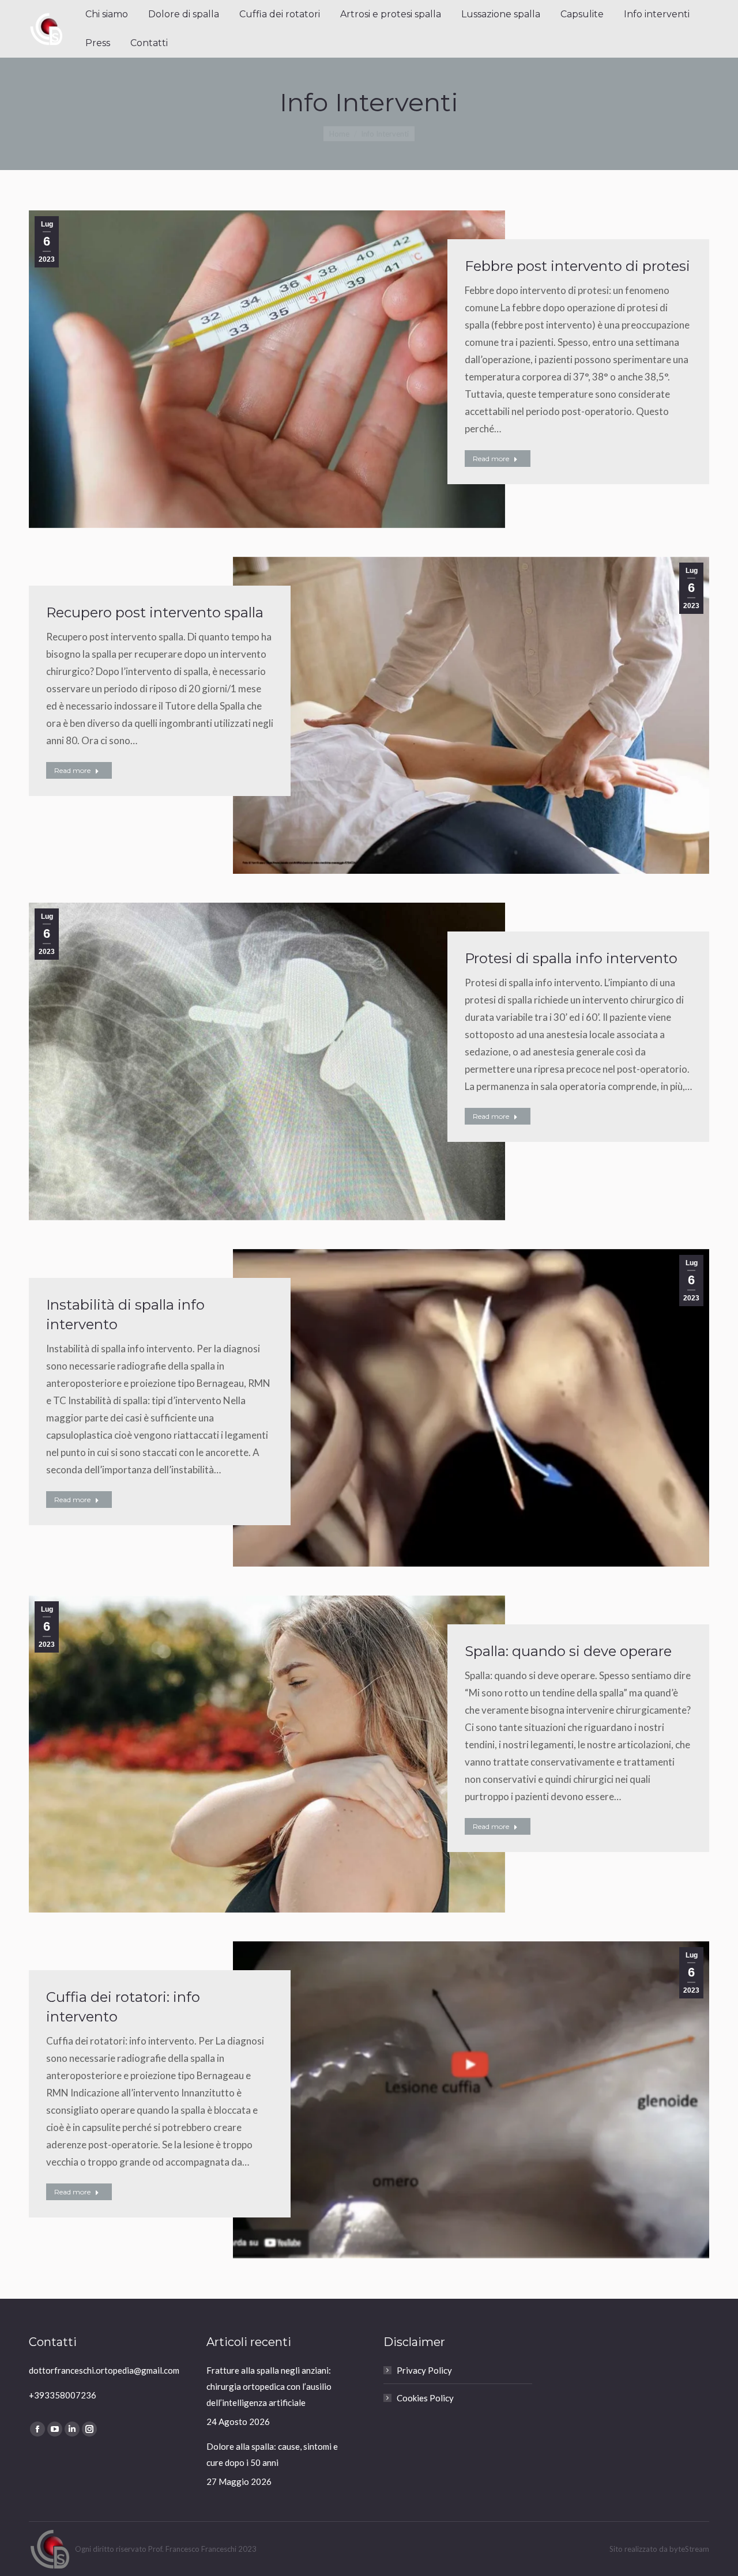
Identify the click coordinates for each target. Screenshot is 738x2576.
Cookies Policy (425, 2398)
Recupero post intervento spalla (155, 612)
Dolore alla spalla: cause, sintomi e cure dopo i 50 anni (272, 2454)
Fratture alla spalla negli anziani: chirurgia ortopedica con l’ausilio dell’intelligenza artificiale (269, 2386)
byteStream (689, 2549)
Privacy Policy (424, 2370)
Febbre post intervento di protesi (577, 266)
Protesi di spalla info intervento (571, 958)
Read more (491, 459)
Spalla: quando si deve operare (568, 1651)
